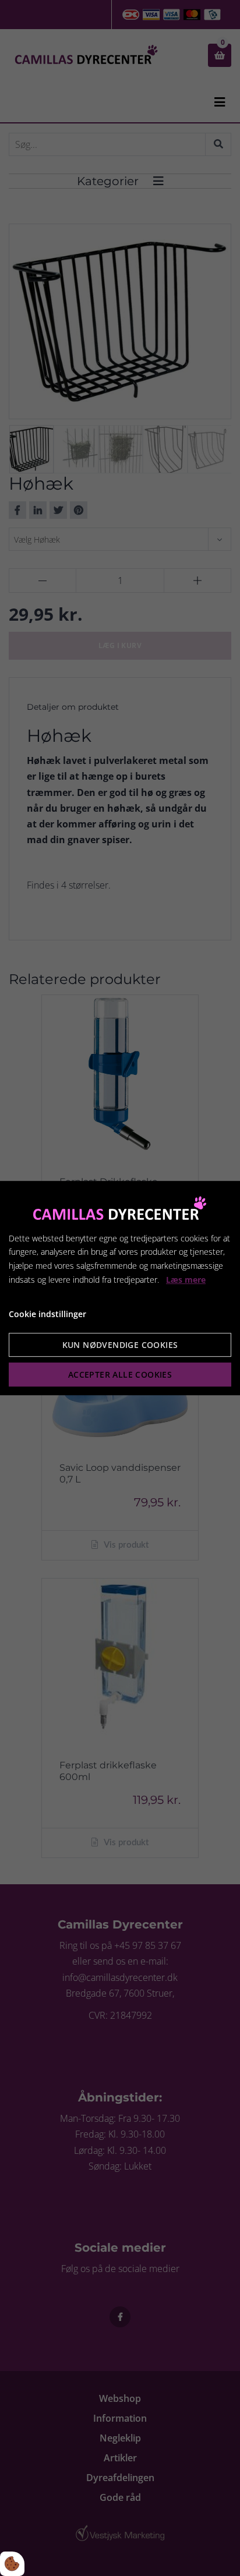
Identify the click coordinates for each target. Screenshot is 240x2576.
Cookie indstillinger (47, 1314)
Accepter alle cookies (120, 1374)
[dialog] (120, 1288)
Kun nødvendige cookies (120, 1345)
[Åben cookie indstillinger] (12, 2564)
